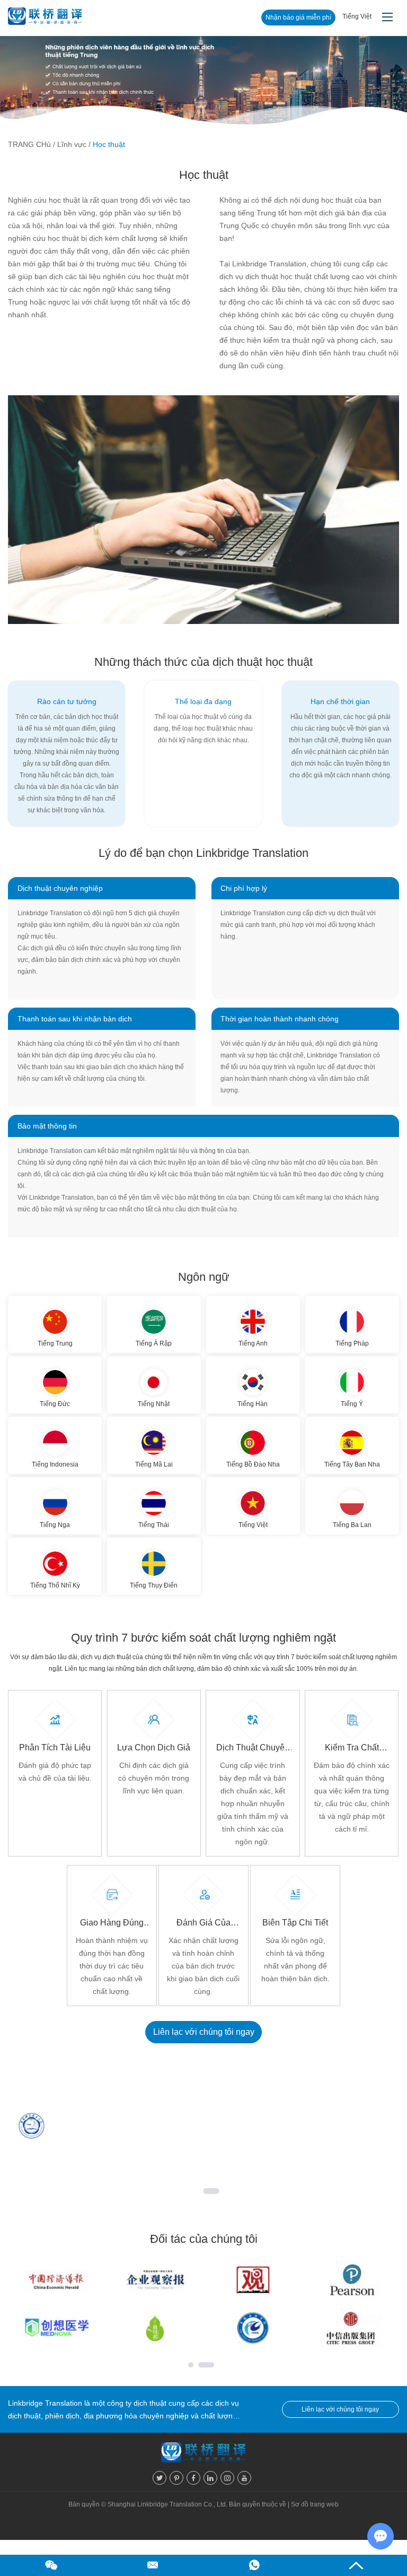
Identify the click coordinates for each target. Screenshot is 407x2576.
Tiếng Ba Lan (352, 1525)
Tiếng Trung (55, 1343)
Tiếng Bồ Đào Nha (253, 1464)
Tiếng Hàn (253, 1404)
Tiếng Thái (154, 1525)
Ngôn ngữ (204, 1277)
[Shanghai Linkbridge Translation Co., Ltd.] (45, 18)
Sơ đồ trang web (315, 2504)
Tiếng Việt (253, 1525)
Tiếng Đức (55, 1404)
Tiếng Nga (55, 1525)
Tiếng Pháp (352, 1343)
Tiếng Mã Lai (154, 1464)
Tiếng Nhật (154, 1404)
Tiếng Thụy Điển (154, 1585)
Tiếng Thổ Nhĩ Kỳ (55, 1585)
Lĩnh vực (72, 144)
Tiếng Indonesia (55, 1464)
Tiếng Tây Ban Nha (352, 1464)
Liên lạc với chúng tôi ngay (204, 2032)
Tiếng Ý (352, 1404)
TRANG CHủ (29, 144)
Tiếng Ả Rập (154, 1343)
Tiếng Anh (253, 1343)
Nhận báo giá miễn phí (298, 18)
